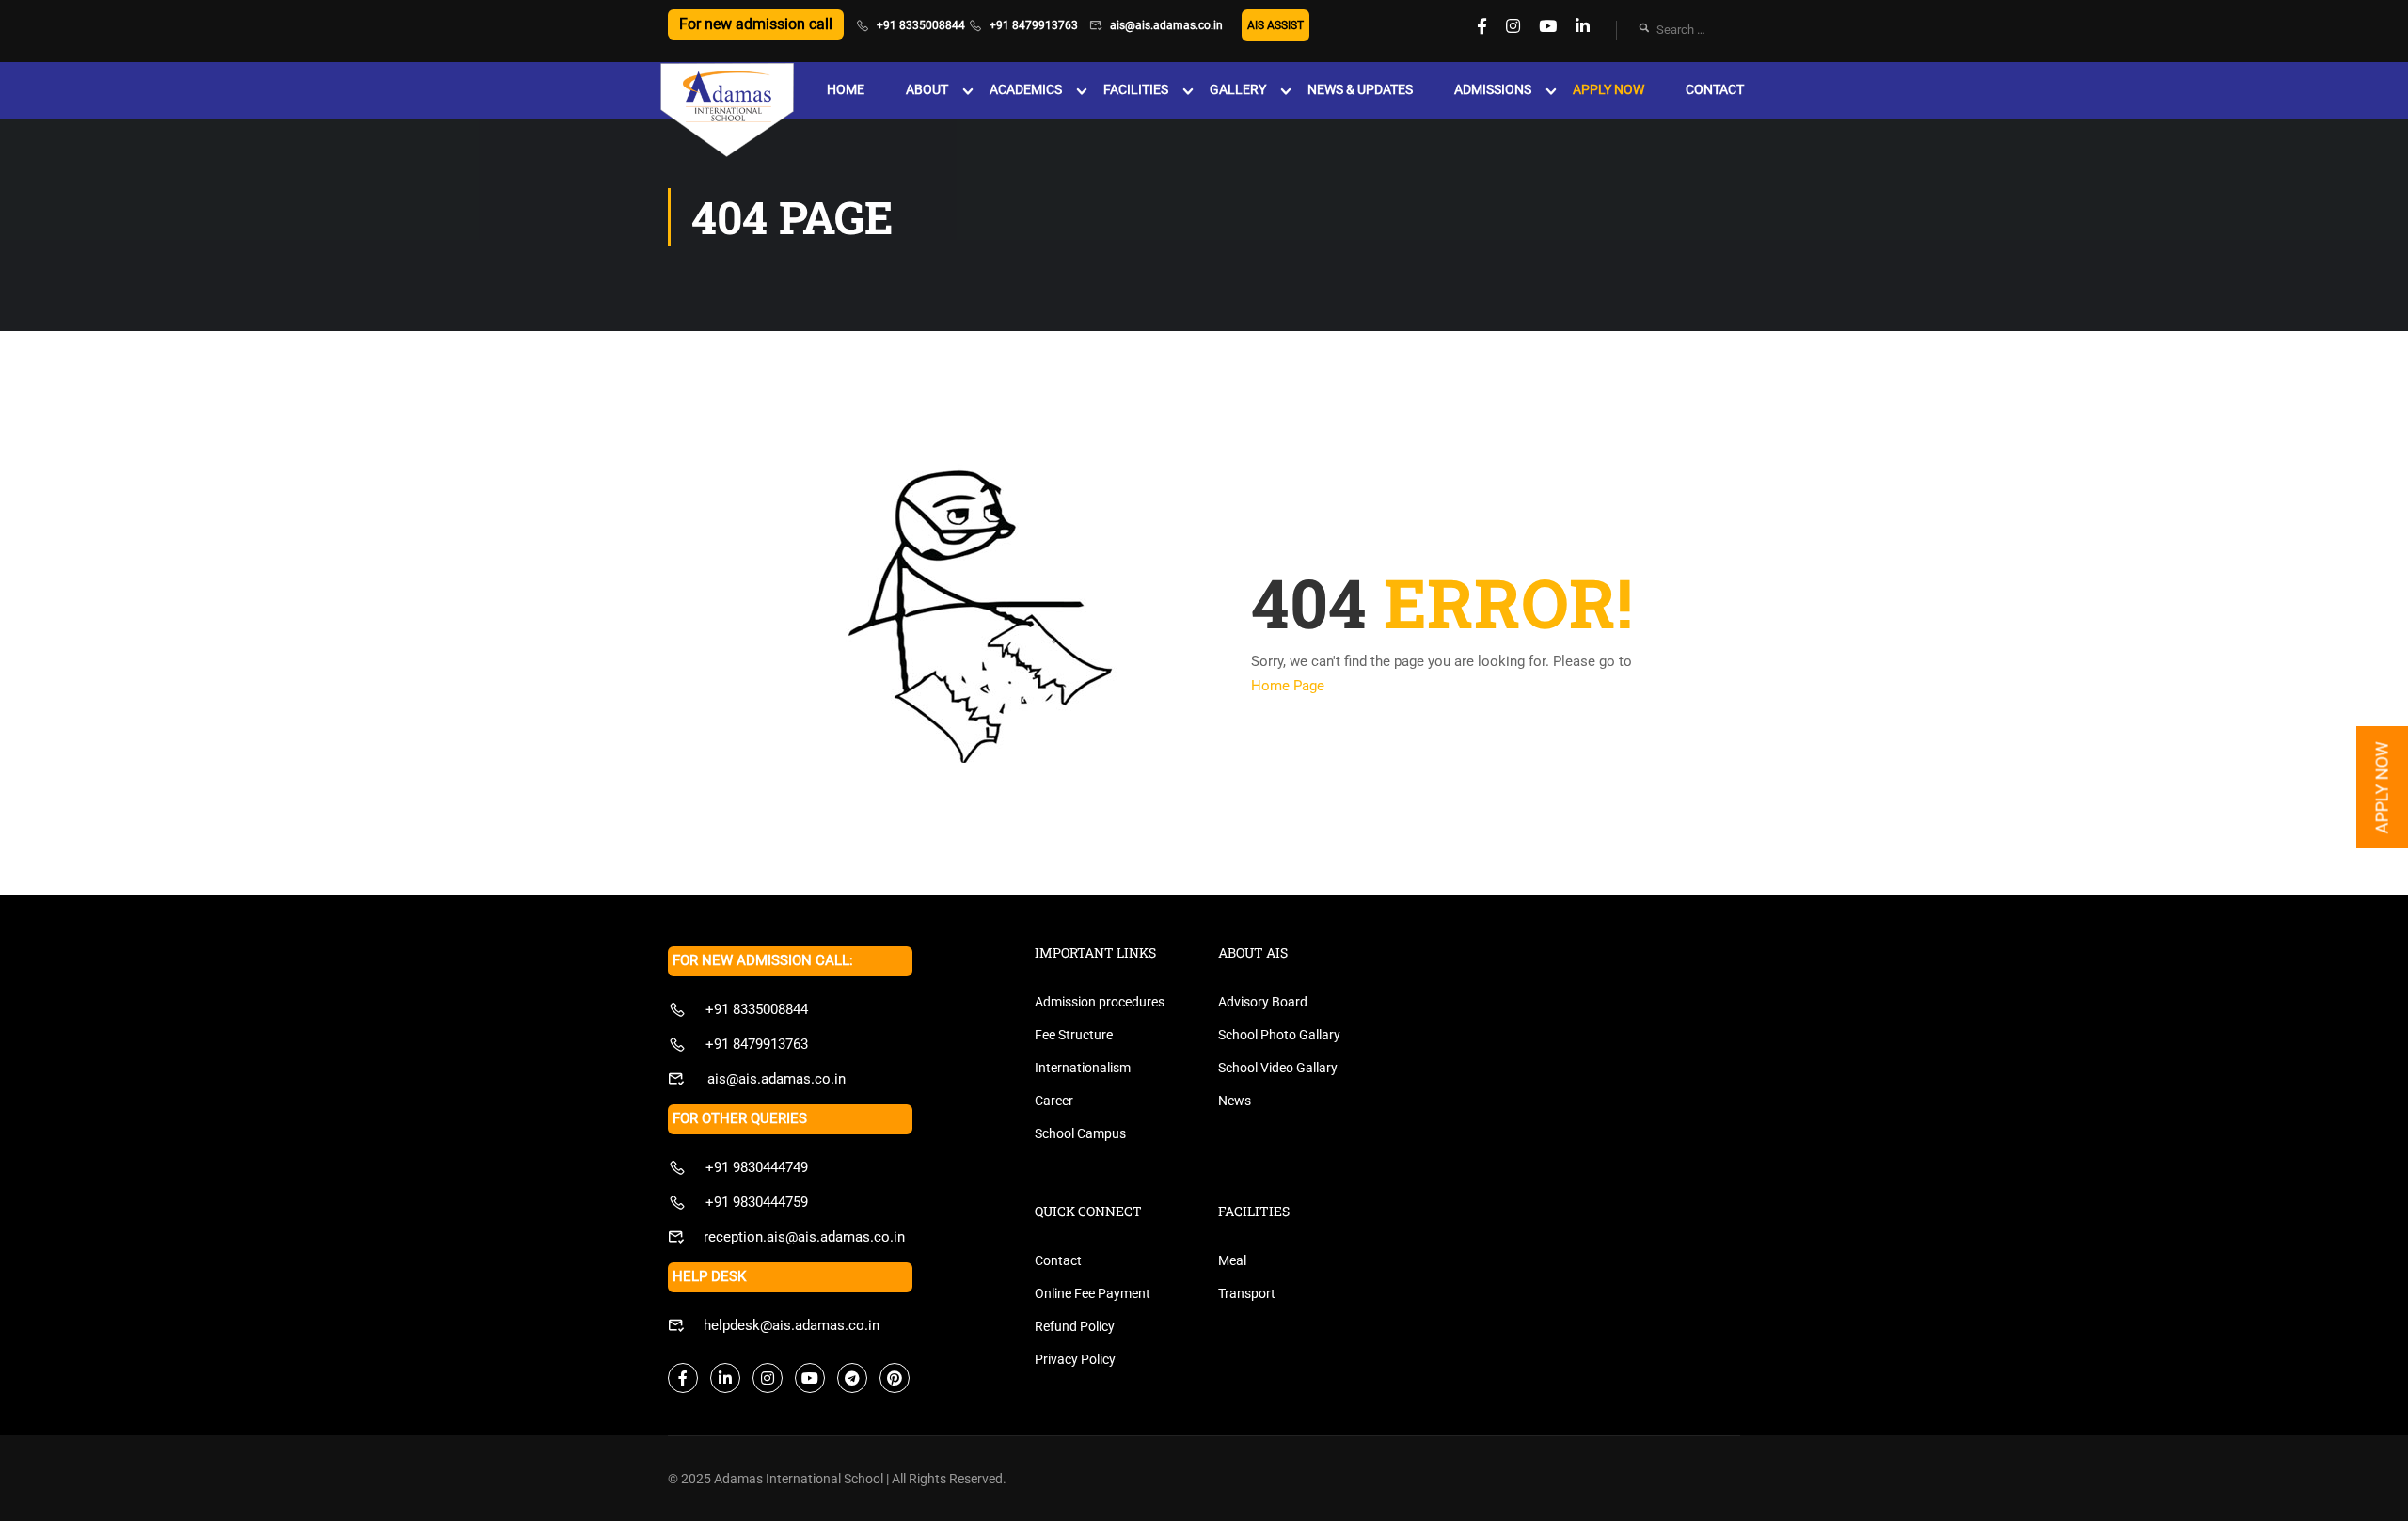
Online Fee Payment (1093, 1293)
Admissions (1493, 89)
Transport (1247, 1293)
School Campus (1080, 1133)
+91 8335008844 (921, 25)
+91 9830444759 (757, 1202)
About (927, 89)
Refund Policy (1075, 1326)
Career (1054, 1101)
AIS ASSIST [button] (1275, 25)
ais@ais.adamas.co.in (1166, 25)
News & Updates (1360, 89)
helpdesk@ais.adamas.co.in (792, 1325)
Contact (1715, 89)
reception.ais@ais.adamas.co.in (804, 1237)
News (1235, 1101)
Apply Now (1608, 89)
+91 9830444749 (757, 1167)
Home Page (1288, 686)
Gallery (1238, 89)
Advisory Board (1263, 1002)
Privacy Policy (1075, 1359)
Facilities (1136, 89)
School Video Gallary (1278, 1068)
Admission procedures (1100, 1002)
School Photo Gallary (1279, 1035)
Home (846, 89)
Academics (1026, 89)
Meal (1232, 1260)
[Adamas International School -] (727, 111)
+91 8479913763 (1034, 25)
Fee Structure (1074, 1035)
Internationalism (1083, 1068)
